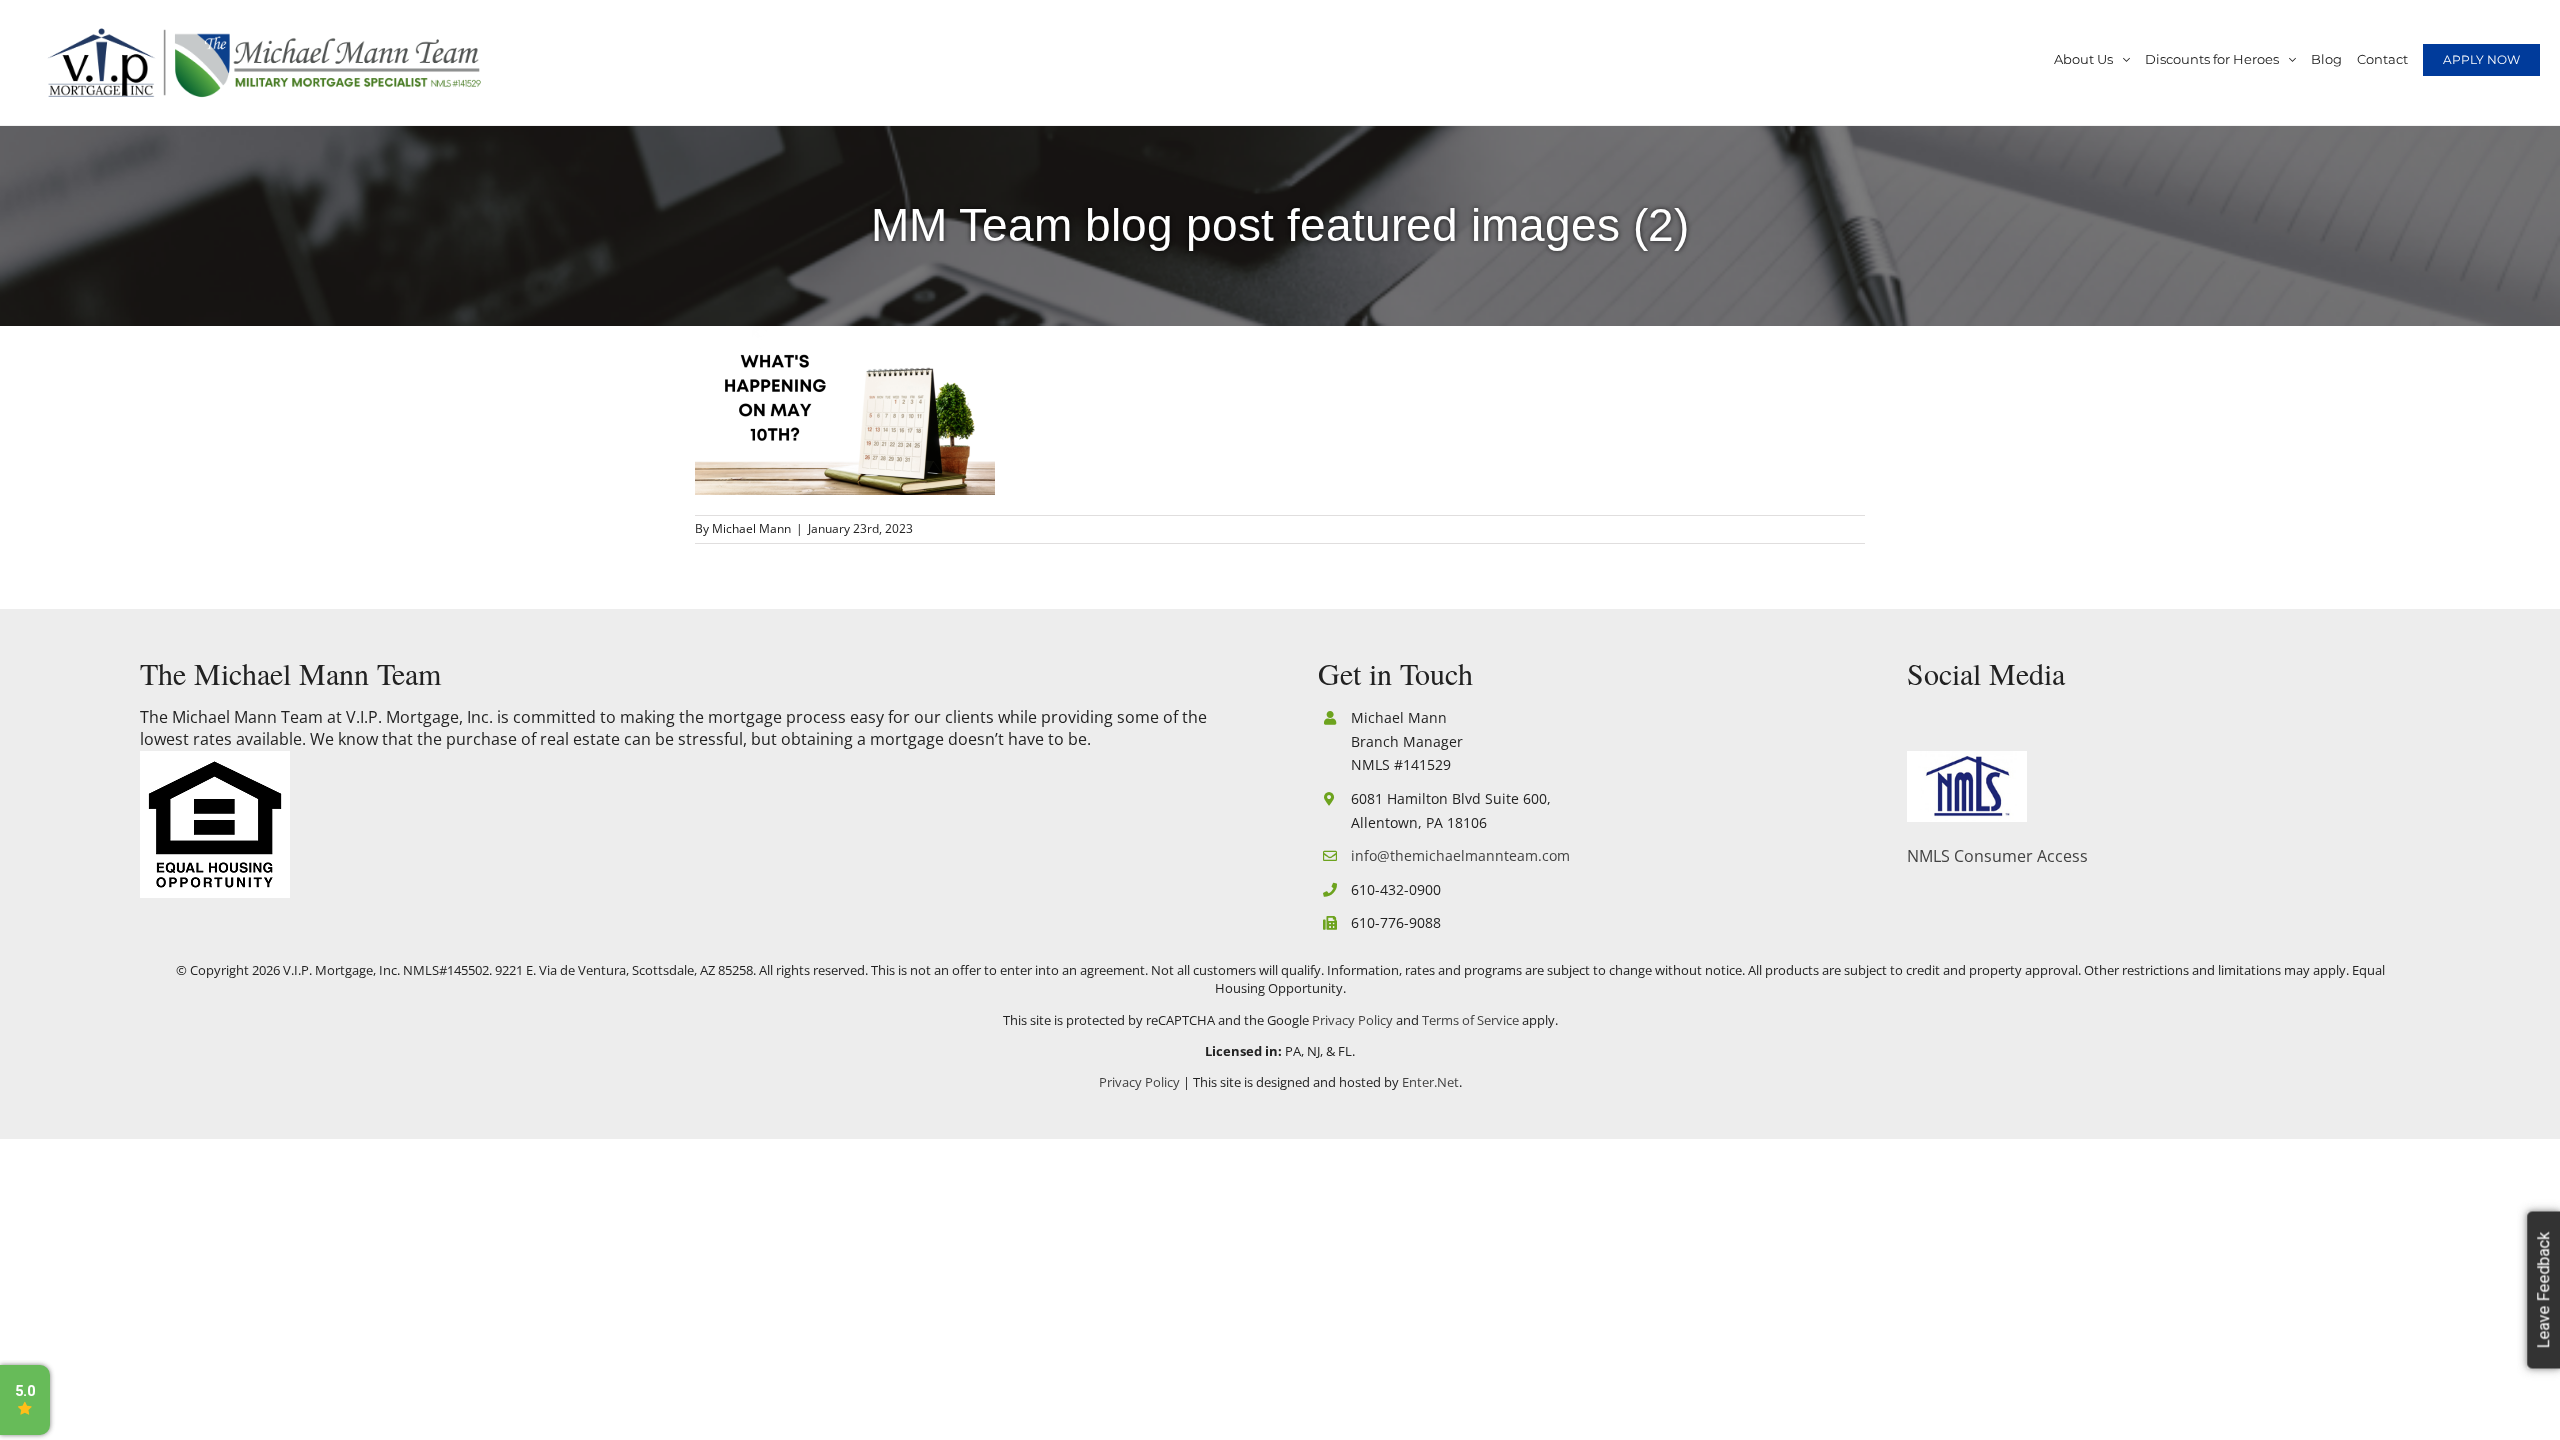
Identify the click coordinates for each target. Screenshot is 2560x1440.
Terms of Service (1470, 1020)
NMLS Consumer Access (1997, 856)
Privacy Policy (1352, 1020)
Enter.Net (1430, 1082)
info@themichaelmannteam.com (1460, 855)
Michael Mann (751, 528)
